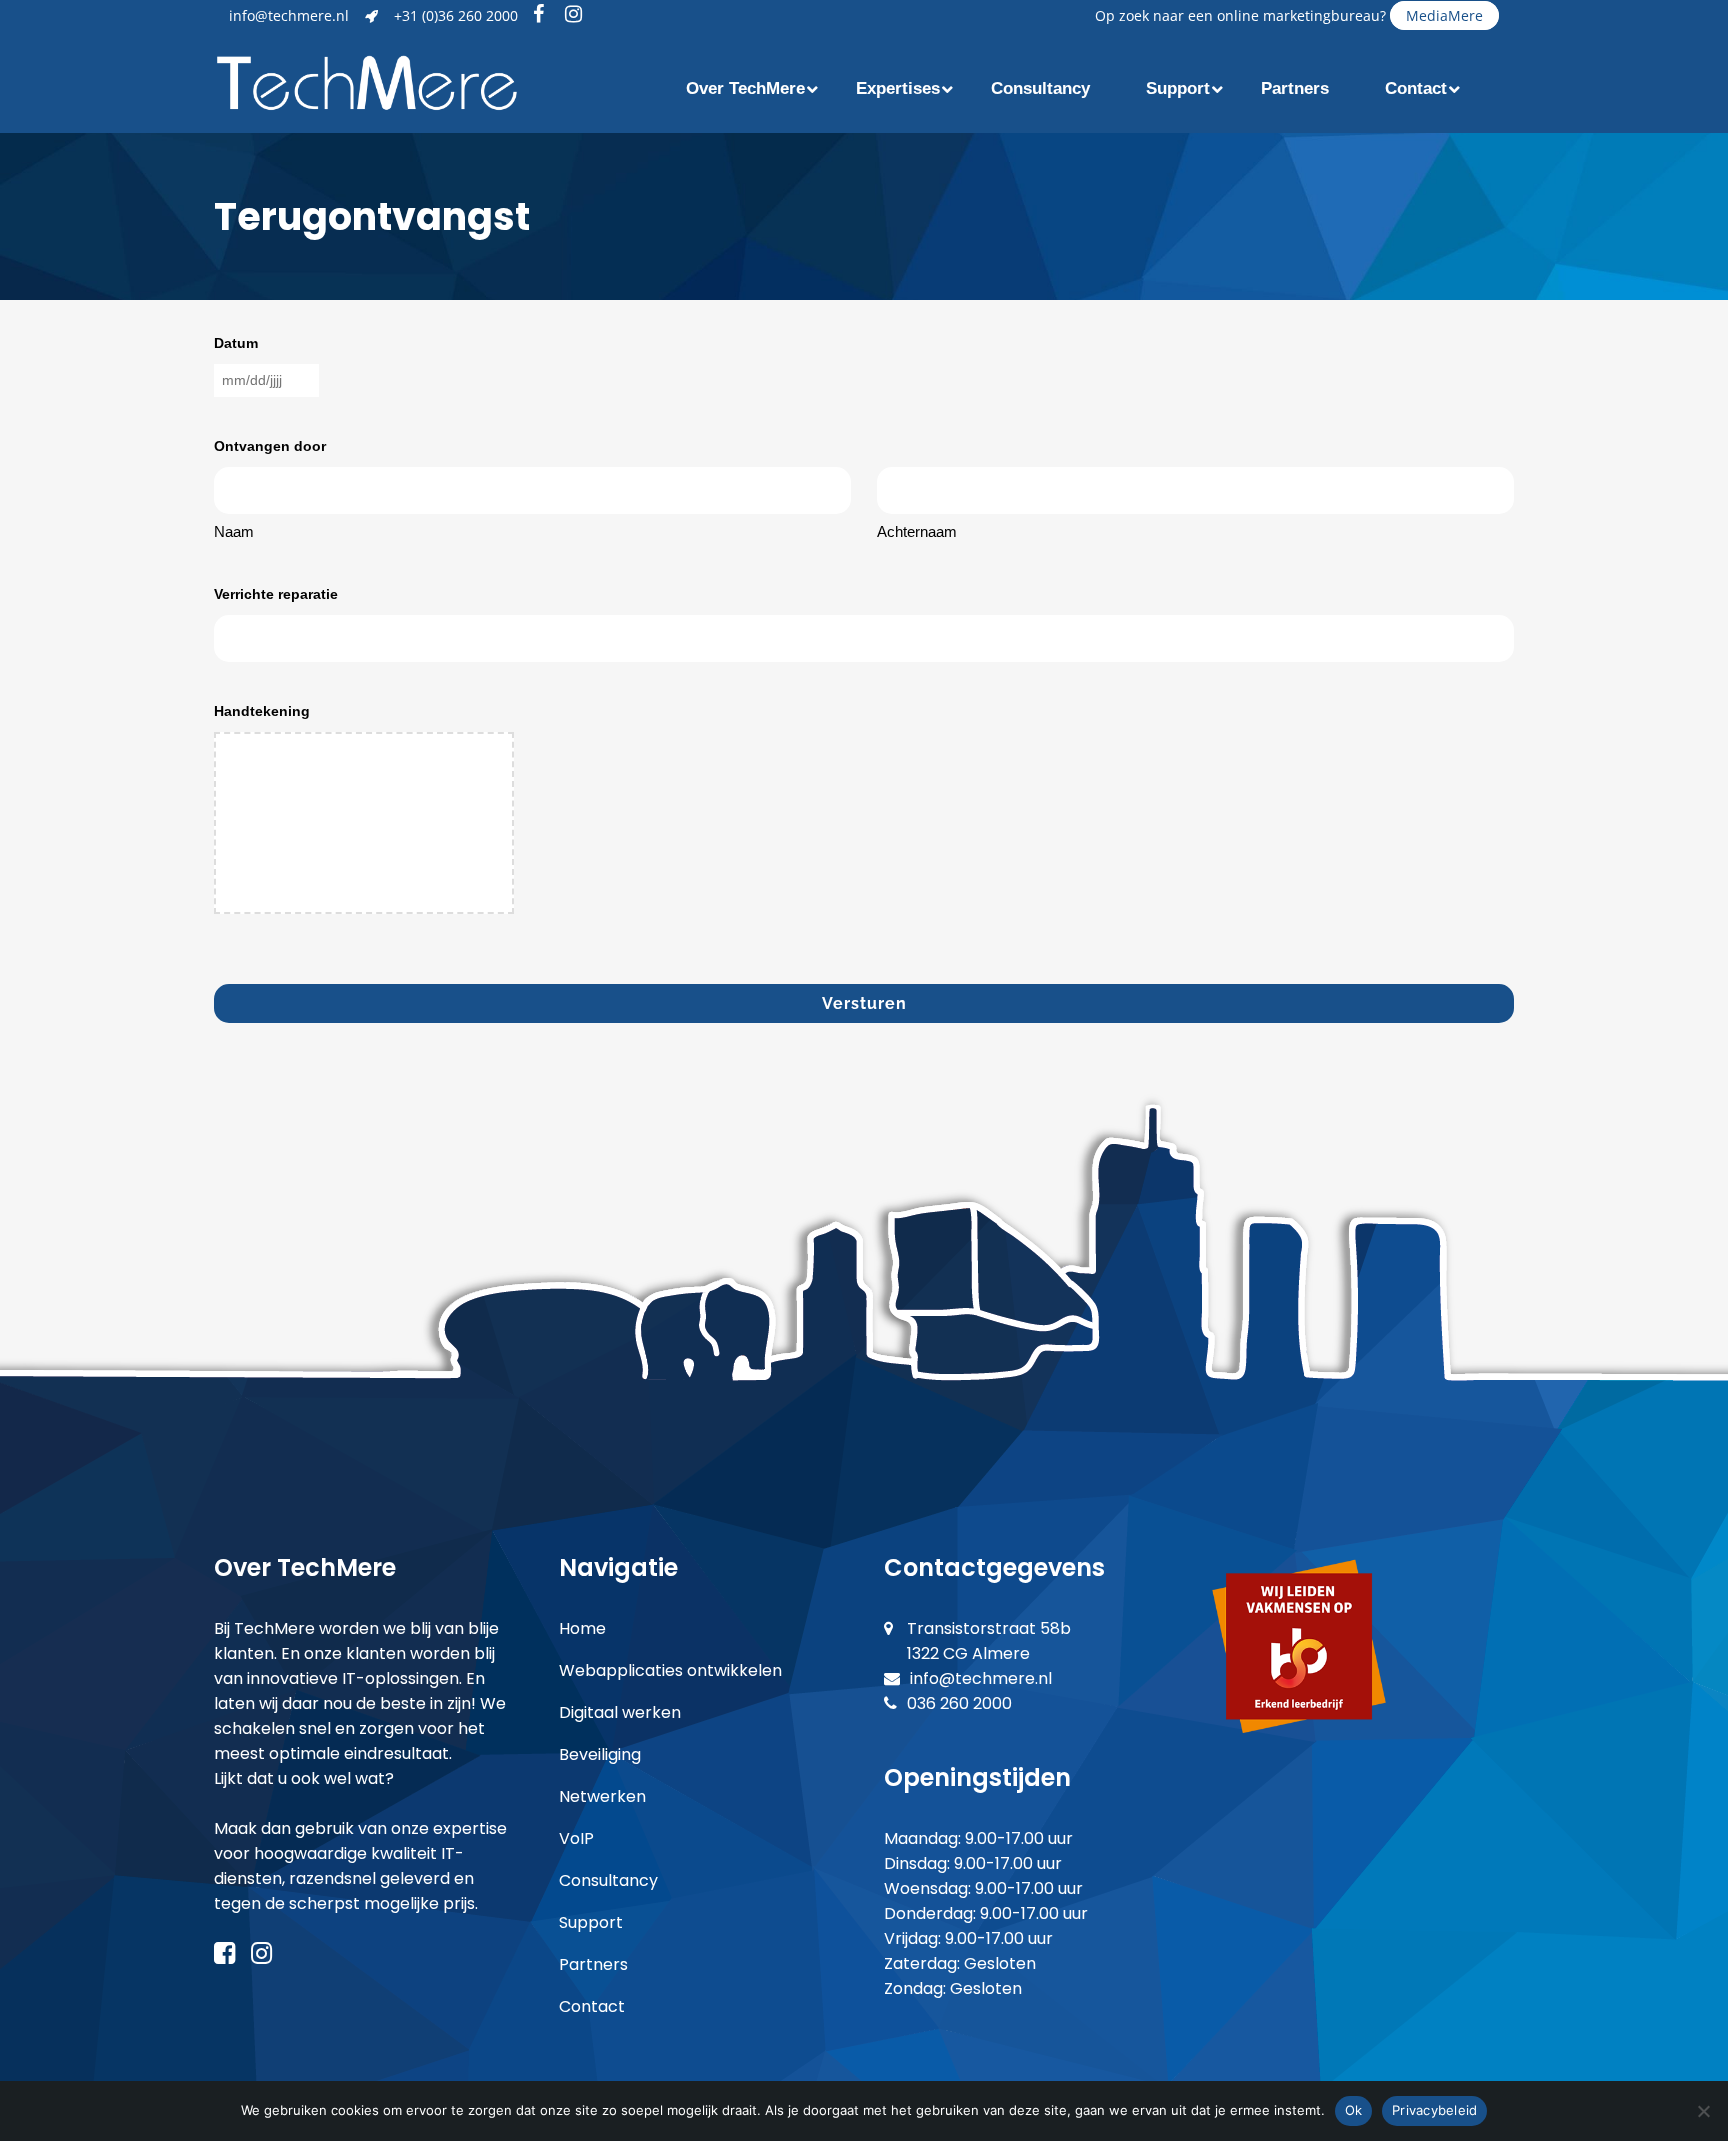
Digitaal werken (620, 1712)
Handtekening (262, 711)
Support (591, 1922)
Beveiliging (600, 1754)
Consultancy (608, 1880)
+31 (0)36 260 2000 (456, 15)
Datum (236, 343)
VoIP (576, 1838)
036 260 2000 (959, 1703)
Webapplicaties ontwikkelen (670, 1670)
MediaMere (1444, 15)
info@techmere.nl (289, 15)
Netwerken (602, 1796)
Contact (592, 2006)
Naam (234, 531)
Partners (593, 1964)
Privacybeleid (1434, 2110)
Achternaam (917, 531)
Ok (1354, 2110)
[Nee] (1703, 2111)
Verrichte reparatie (276, 594)
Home (582, 1628)
